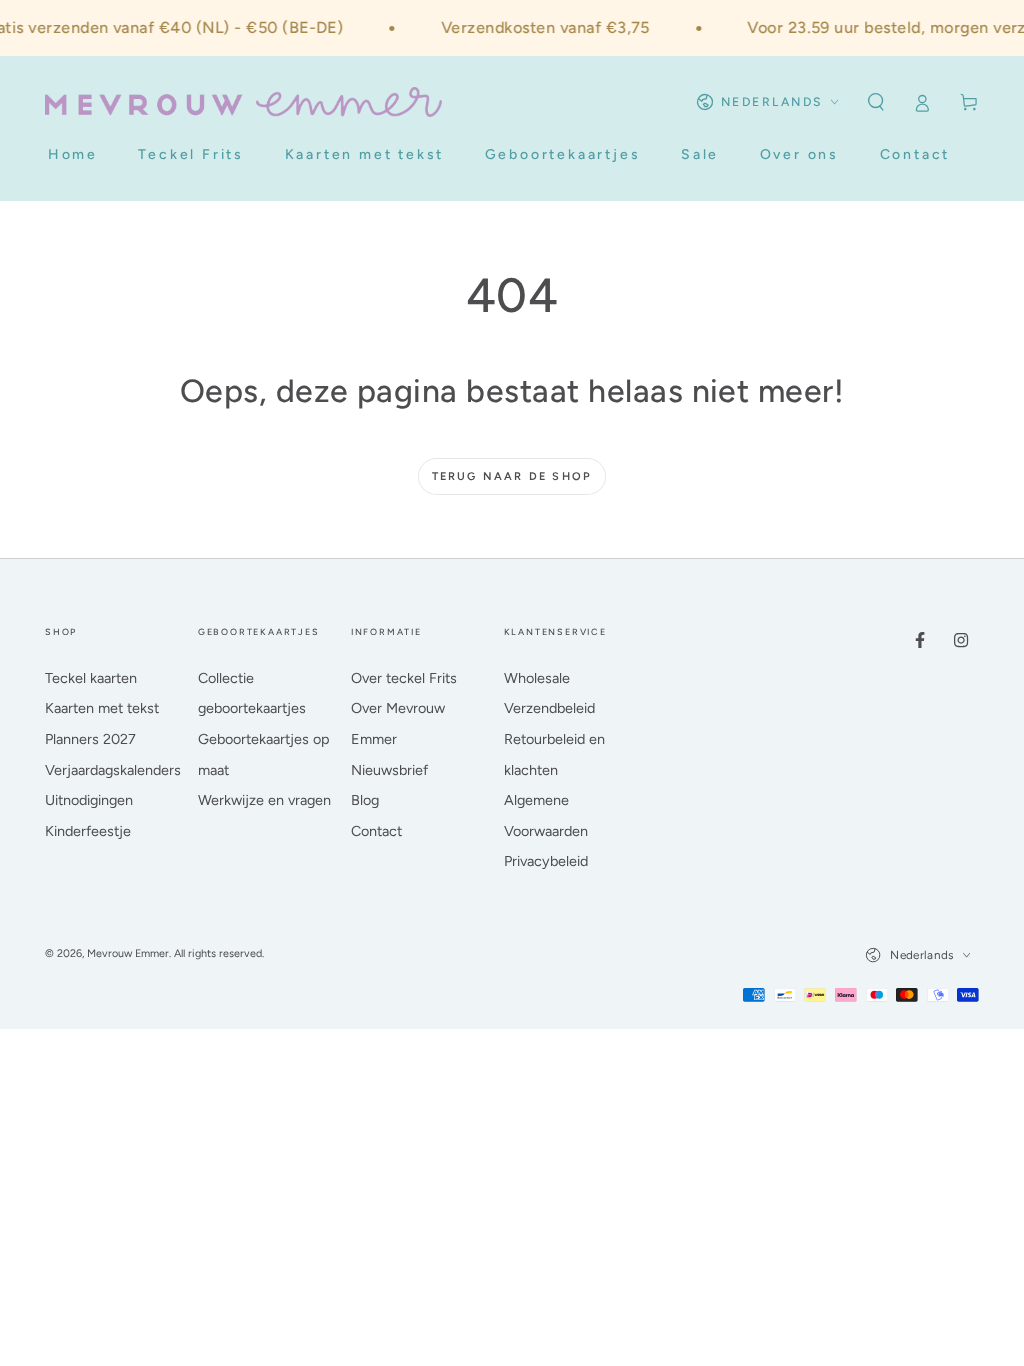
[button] (875, 102)
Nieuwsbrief (389, 770)
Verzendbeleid (549, 708)
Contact (376, 831)
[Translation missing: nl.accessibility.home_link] (243, 102)
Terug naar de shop (512, 476)
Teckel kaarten (91, 678)
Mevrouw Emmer (128, 953)
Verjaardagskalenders (113, 770)
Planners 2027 (90, 739)
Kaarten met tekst (102, 708)
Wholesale (537, 678)
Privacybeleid (546, 861)
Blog (365, 800)
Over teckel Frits (404, 678)
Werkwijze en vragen (264, 800)
